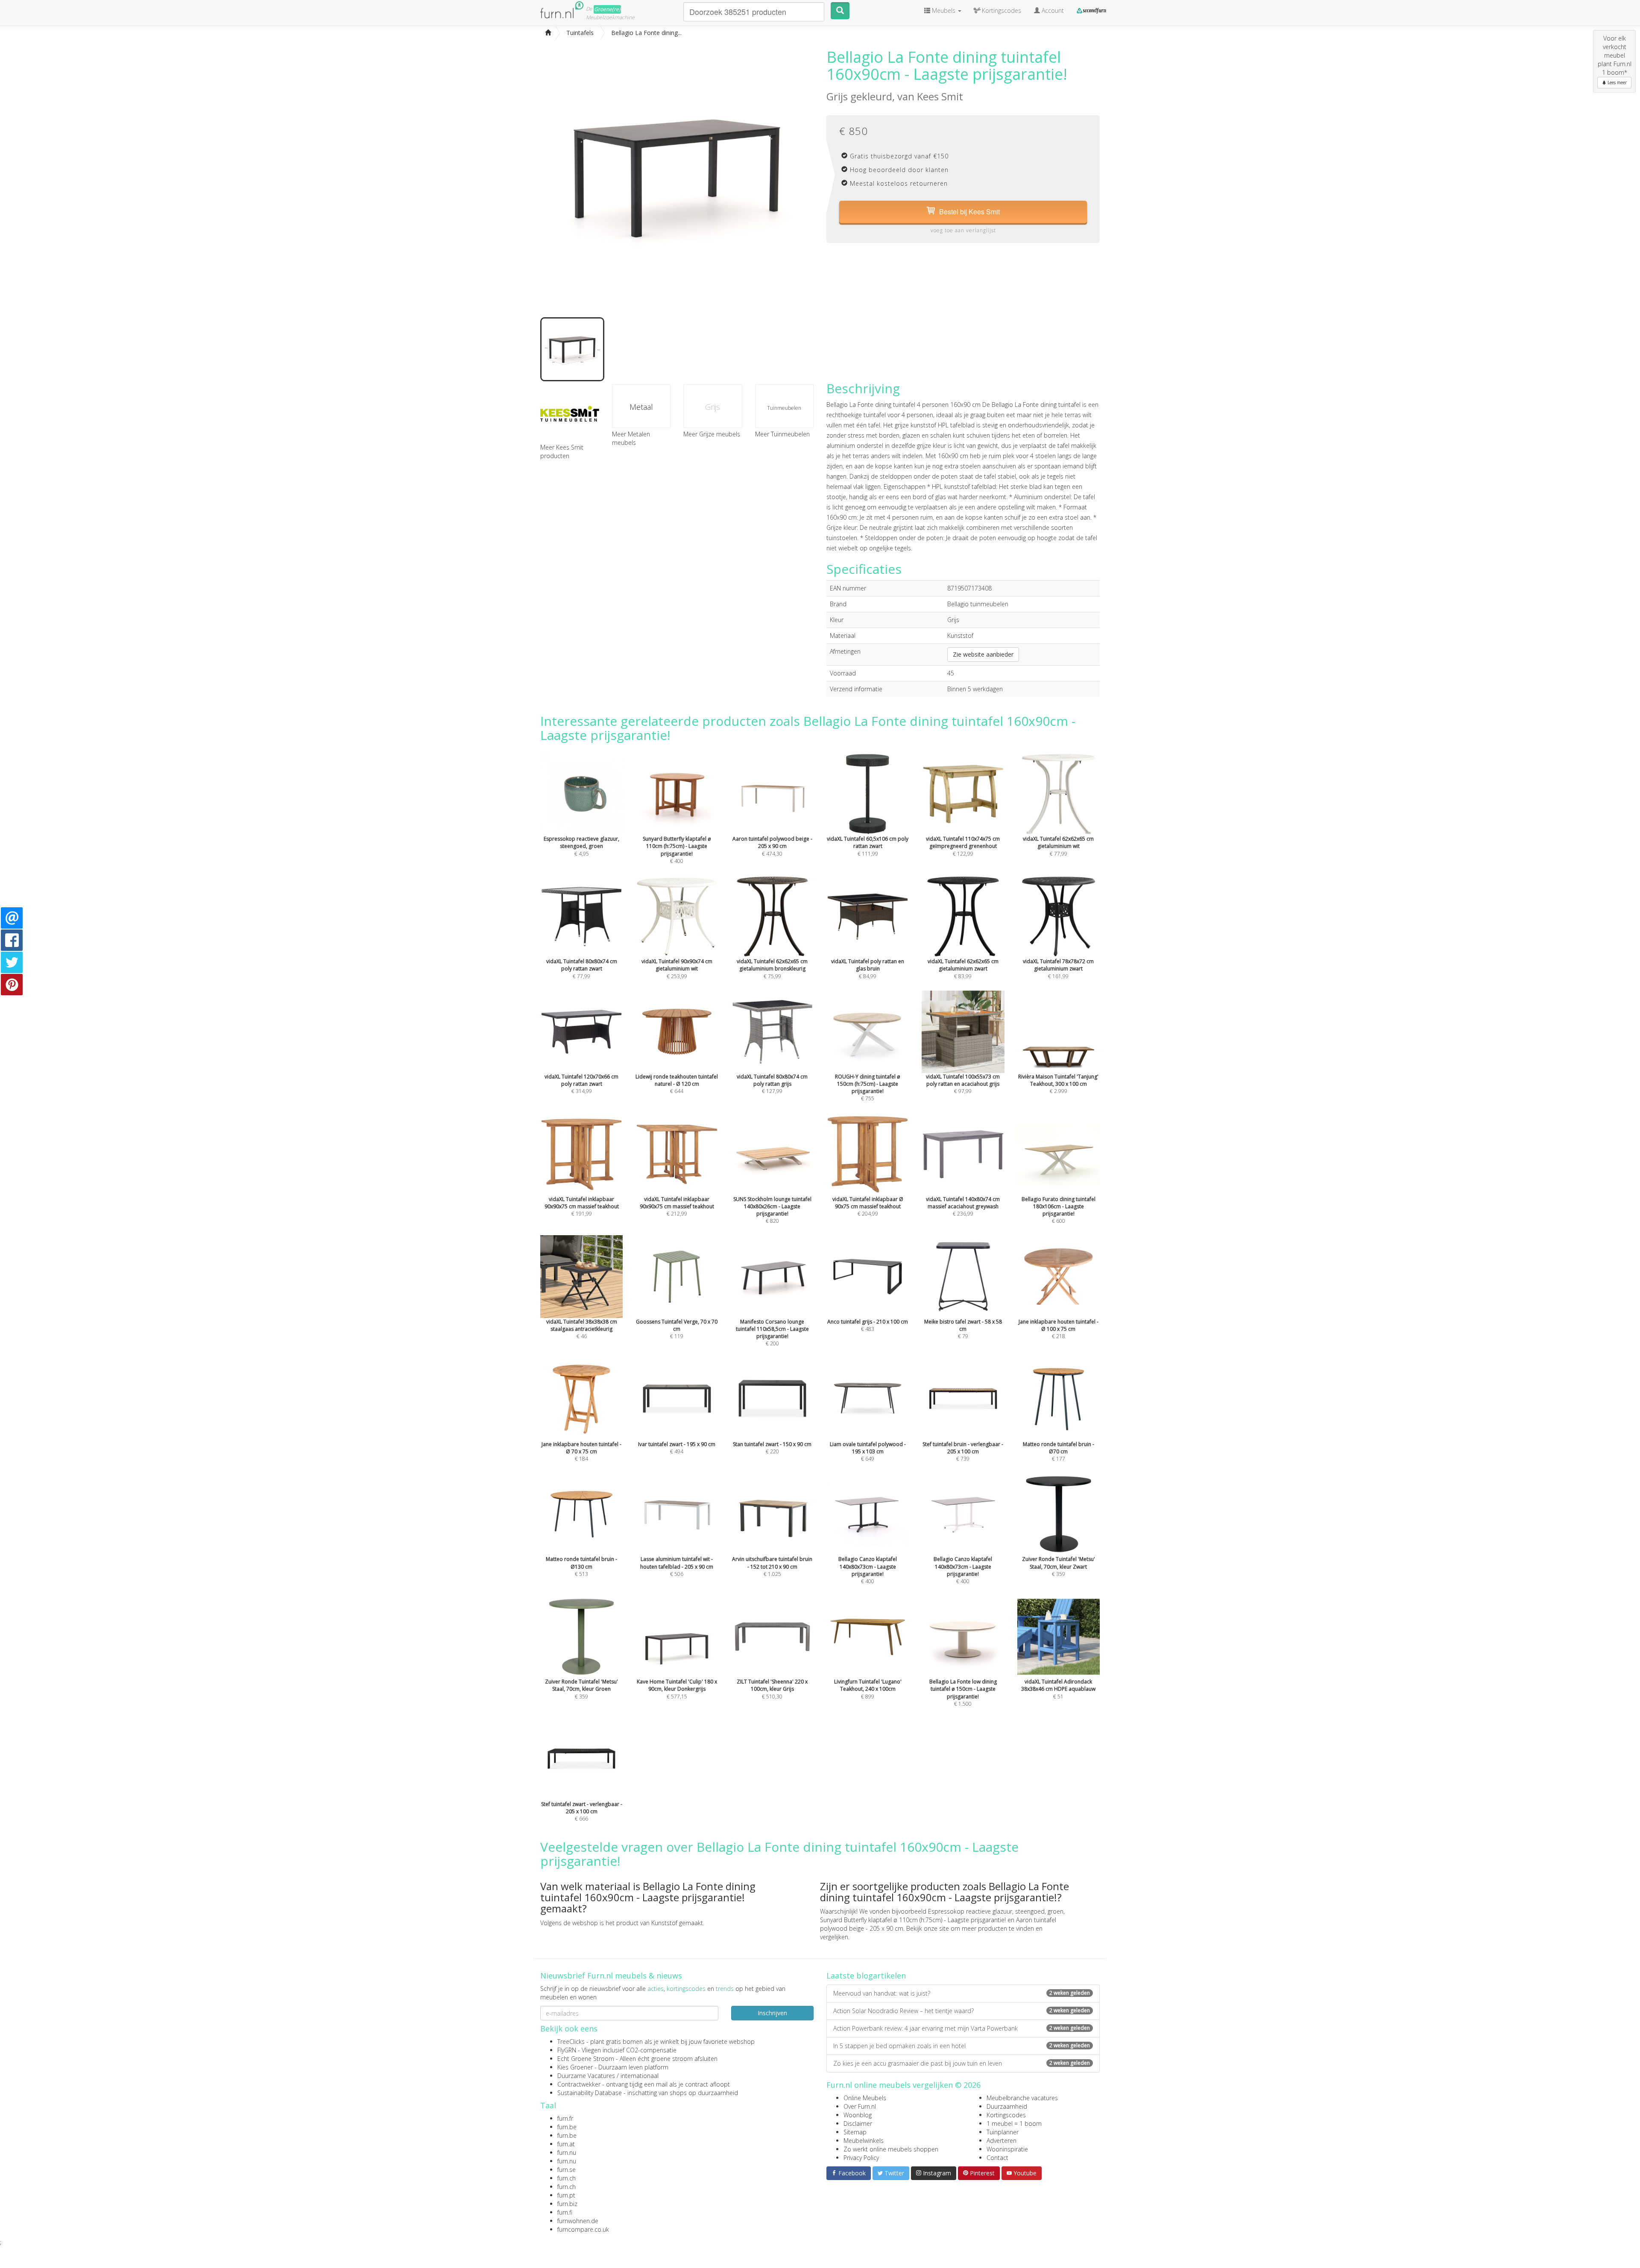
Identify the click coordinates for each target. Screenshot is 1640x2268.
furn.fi (565, 2212)
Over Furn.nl (860, 2106)
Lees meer (1617, 82)
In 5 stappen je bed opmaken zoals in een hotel (962, 2046)
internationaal (640, 2076)
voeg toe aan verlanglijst (963, 230)
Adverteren (1002, 2141)
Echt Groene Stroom (586, 2059)
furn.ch (567, 2178)
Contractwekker (579, 2084)
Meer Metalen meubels (631, 438)
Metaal (641, 407)
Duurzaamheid (1007, 2106)
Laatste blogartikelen (866, 1976)
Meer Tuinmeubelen (782, 434)
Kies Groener (575, 2067)
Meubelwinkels (864, 2141)
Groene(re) (607, 9)
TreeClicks (571, 2041)
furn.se (567, 2170)
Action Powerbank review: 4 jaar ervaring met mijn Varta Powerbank (962, 2028)
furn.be (567, 2127)
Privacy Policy (861, 2158)
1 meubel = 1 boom (1014, 2123)
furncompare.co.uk (583, 2229)
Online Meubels (865, 2098)
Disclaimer (858, 2123)
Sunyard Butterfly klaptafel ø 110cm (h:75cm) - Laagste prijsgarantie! (913, 1920)
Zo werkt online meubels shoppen (891, 2149)
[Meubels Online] (548, 33)
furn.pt (566, 2195)
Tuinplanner (1003, 2132)
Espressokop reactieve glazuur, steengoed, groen (996, 1911)
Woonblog (858, 2115)
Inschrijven (772, 2013)
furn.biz (567, 2204)
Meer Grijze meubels (712, 434)
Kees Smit (940, 96)
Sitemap (855, 2132)
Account (1052, 10)
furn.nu (567, 2153)
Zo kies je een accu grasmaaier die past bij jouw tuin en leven (962, 2063)
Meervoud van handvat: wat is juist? (962, 1993)
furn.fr (565, 2118)
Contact (997, 2158)
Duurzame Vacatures (586, 2076)
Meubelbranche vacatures (1022, 2098)
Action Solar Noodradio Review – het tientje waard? (962, 2011)
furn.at (566, 2144)
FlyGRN (567, 2050)
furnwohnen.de (578, 2221)
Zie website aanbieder (983, 654)
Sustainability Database (590, 2093)
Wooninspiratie (1007, 2149)
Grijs (713, 407)
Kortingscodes (1006, 2115)
